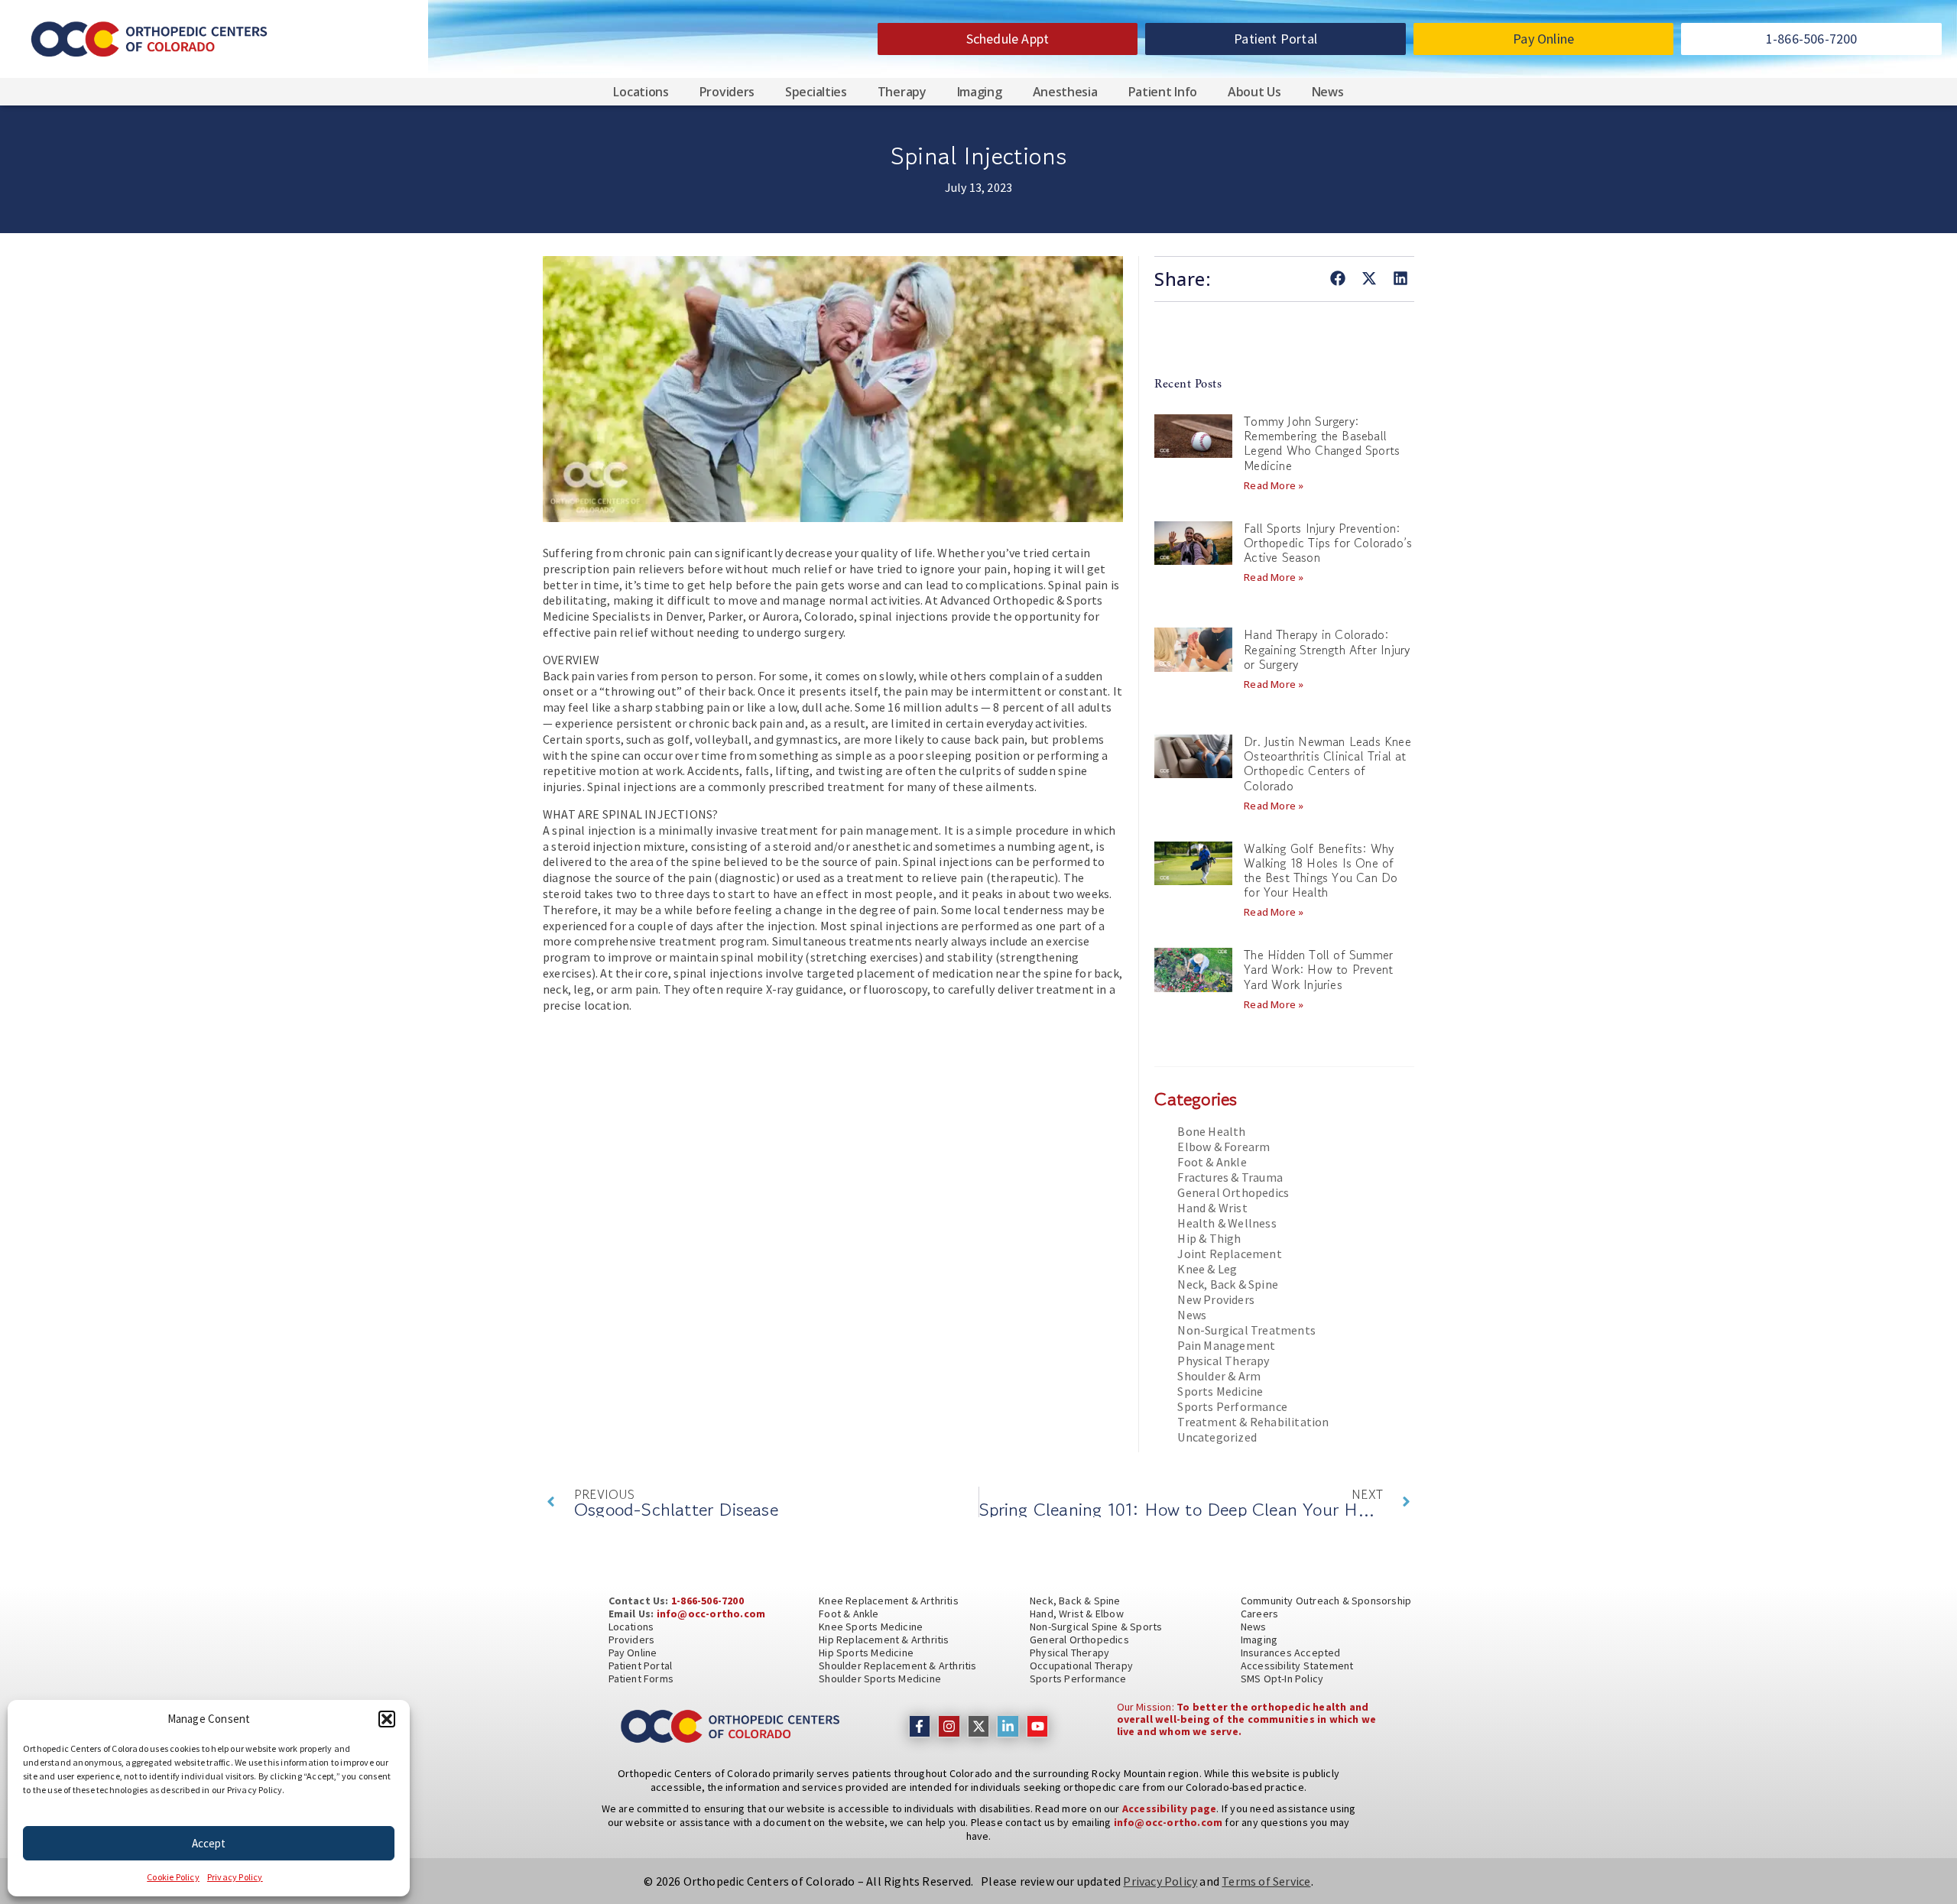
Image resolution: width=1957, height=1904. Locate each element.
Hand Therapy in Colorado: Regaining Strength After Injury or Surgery (1327, 649)
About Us (1254, 92)
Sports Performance (1232, 1406)
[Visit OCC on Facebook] (920, 1726)
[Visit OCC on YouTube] (1038, 1726)
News (1328, 92)
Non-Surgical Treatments (1246, 1330)
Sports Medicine (1220, 1391)
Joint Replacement (1229, 1254)
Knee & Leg (1207, 1269)
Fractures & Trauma (1230, 1177)
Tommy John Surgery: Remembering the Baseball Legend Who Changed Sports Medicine (1322, 443)
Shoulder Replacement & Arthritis (897, 1666)
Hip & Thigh (1209, 1238)
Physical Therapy (1223, 1361)
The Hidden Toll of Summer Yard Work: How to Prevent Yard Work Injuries (1318, 969)
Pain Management (1226, 1345)
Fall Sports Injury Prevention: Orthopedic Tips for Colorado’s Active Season (1328, 543)
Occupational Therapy (1081, 1666)
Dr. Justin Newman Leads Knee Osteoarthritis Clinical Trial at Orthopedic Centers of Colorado (1327, 764)
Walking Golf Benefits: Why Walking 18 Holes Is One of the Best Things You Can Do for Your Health (1321, 871)
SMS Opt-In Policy (1282, 1679)
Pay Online (633, 1653)
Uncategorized (1217, 1437)
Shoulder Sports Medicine (880, 1679)
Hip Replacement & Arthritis (884, 1640)
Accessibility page (1170, 1808)
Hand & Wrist (1212, 1208)
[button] (387, 1719)
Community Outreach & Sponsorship (1326, 1601)
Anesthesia (1065, 92)
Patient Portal (641, 1666)
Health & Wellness (1227, 1223)
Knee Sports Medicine (871, 1627)
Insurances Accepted (1291, 1653)
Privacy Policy (235, 1877)
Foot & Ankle (1212, 1162)
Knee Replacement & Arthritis (889, 1601)
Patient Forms (641, 1679)
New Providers (1216, 1299)
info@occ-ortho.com (711, 1614)
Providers (727, 92)
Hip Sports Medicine (866, 1653)
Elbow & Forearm (1224, 1147)
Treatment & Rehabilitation (1253, 1422)
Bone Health (1211, 1131)
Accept (209, 1843)
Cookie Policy (173, 1877)
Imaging (980, 92)
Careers (1259, 1614)
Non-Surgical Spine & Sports (1096, 1627)
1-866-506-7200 (708, 1601)
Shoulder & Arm (1219, 1376)
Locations (641, 92)
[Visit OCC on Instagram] (949, 1726)
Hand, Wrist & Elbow (1077, 1614)
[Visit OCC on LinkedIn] (1008, 1726)
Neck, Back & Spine (1228, 1284)
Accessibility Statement (1297, 1666)
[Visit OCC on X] (979, 1726)
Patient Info (1163, 92)
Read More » (1274, 485)
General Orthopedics (1233, 1192)
